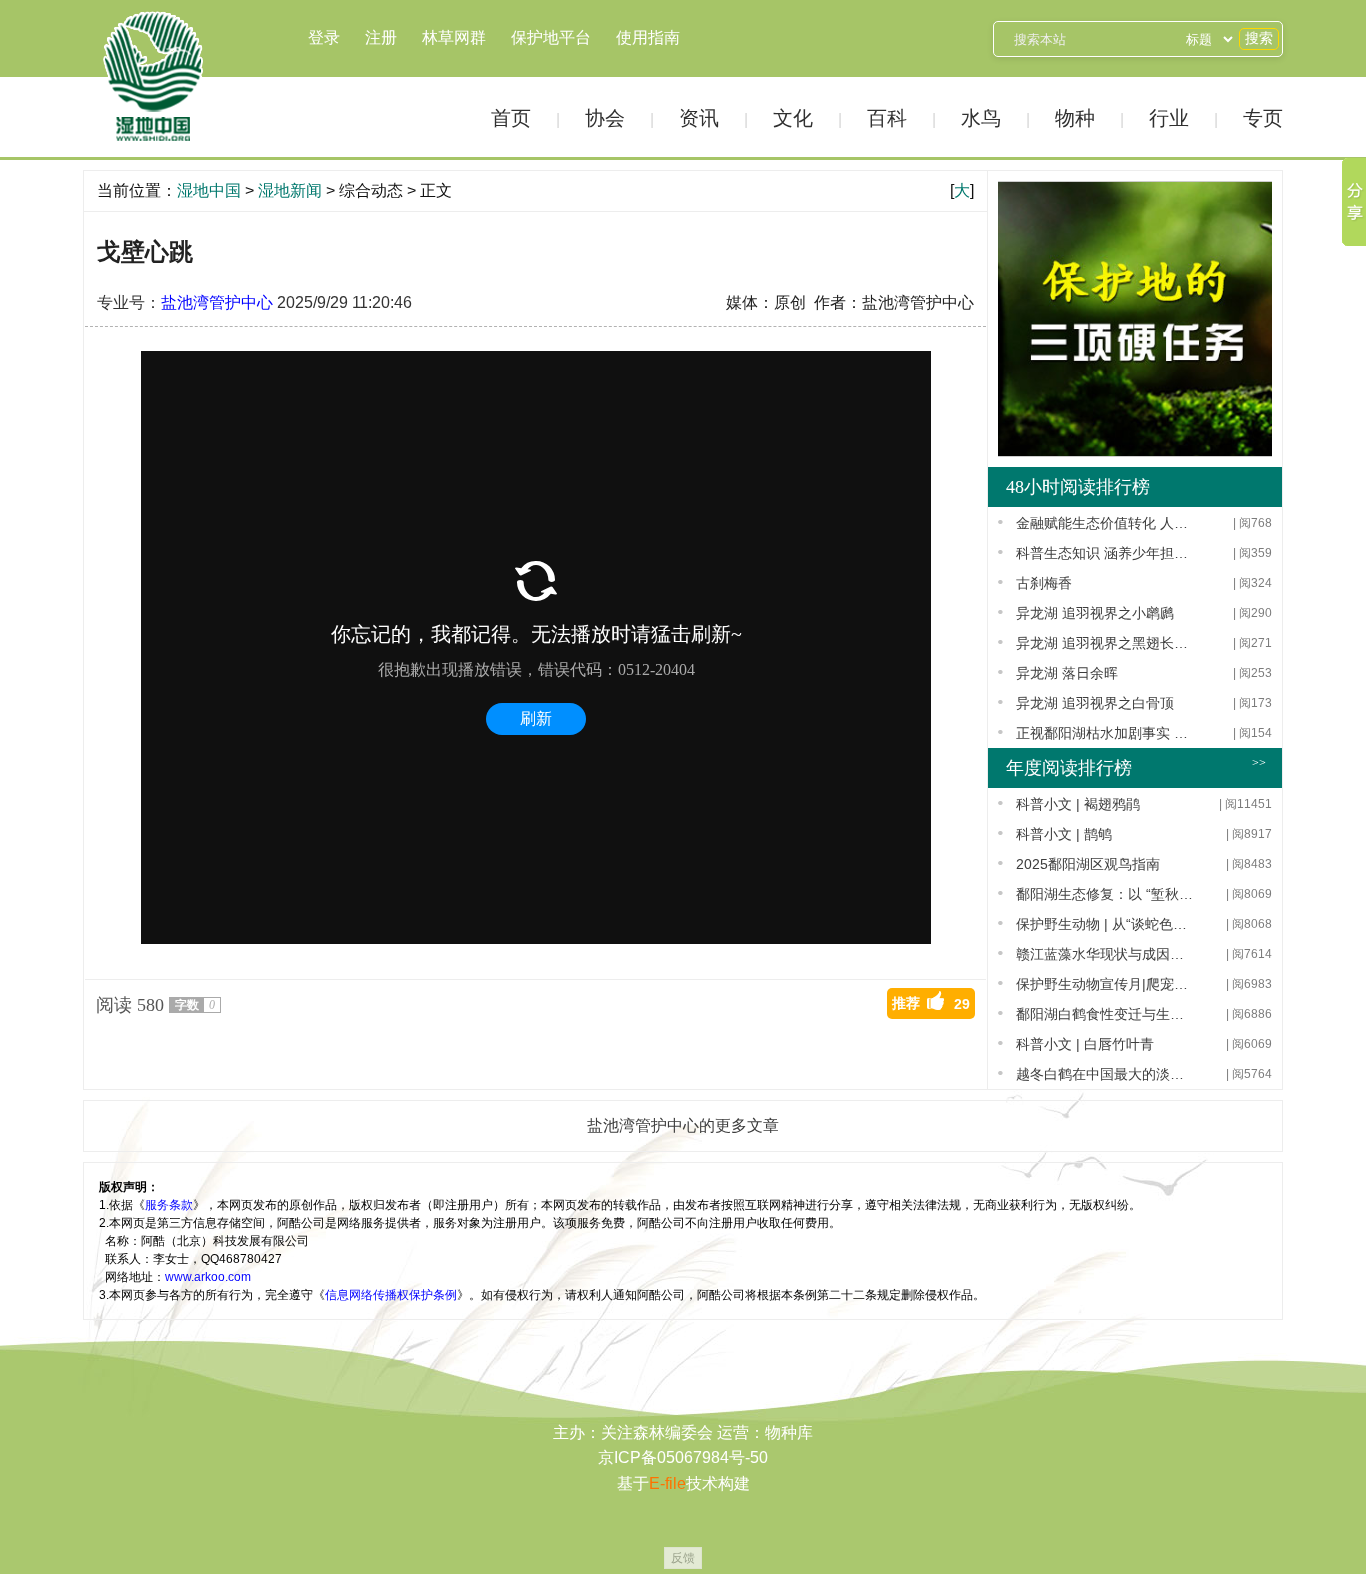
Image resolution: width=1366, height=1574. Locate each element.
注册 (381, 37)
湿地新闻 (290, 190)
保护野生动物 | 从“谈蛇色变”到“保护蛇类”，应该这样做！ (1105, 924)
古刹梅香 (1044, 583)
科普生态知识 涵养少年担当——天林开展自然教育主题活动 (1105, 553)
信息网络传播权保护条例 (391, 1295)
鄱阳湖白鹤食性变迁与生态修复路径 (1105, 1014)
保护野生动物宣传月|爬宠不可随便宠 (1105, 984)
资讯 (699, 118)
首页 (511, 118)
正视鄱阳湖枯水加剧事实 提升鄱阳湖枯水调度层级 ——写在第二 (1105, 733)
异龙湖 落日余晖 (1067, 673)
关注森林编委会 (657, 1432)
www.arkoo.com (208, 1277)
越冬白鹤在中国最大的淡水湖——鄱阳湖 (1105, 1074)
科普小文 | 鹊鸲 (1064, 834)
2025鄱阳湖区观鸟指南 (1088, 864)
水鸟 (981, 118)
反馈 (683, 1558)
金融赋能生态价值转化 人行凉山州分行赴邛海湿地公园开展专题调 (1105, 523)
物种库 (789, 1432)
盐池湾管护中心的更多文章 (683, 1125)
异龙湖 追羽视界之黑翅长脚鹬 (1105, 643)
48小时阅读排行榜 (1078, 487)
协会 (605, 118)
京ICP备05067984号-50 (683, 1457)
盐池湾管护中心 (217, 302)
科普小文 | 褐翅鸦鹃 (1078, 804)
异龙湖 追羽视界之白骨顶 (1095, 703)
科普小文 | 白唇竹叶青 (1085, 1044)
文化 (793, 118)
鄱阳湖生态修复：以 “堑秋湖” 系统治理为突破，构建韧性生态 (1105, 894)
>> (1259, 763)
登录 (324, 37)
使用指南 (648, 37)
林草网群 (454, 37)
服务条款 (169, 1205)
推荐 (931, 1003)
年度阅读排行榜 (1069, 768)
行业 (1169, 118)
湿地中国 (153, 77)
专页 (1263, 118)
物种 (1075, 118)
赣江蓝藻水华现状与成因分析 (1105, 954)
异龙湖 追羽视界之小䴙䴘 (1095, 613)
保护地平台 (551, 37)
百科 (887, 118)
